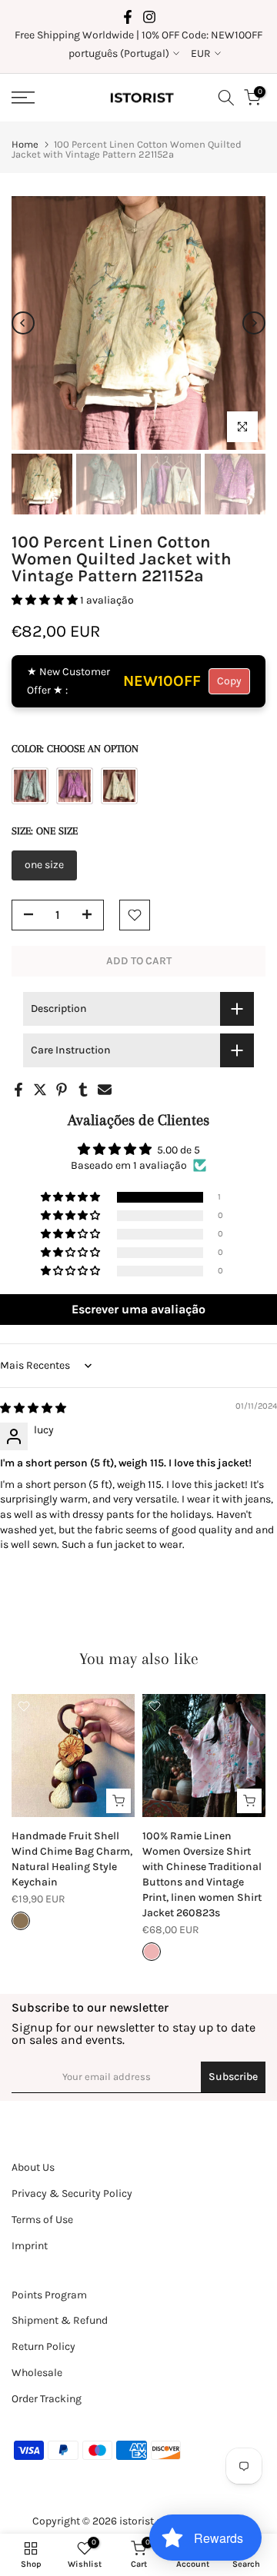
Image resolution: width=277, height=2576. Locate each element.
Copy (229, 681)
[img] (33, 1408)
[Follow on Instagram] (149, 17)
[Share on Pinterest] (62, 1090)
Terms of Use (42, 2220)
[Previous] (23, 323)
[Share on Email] (105, 1090)
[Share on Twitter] (40, 1090)
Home (25, 144)
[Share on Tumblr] (83, 1090)
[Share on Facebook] (18, 1090)
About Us (33, 2167)
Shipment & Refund (60, 2320)
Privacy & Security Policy (72, 2193)
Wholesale (37, 2373)
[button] (46, 600)
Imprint (30, 2246)
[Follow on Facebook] (128, 17)
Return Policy (43, 2346)
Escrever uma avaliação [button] (138, 1309)
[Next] (254, 323)
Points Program (49, 2295)
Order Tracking (47, 2399)
